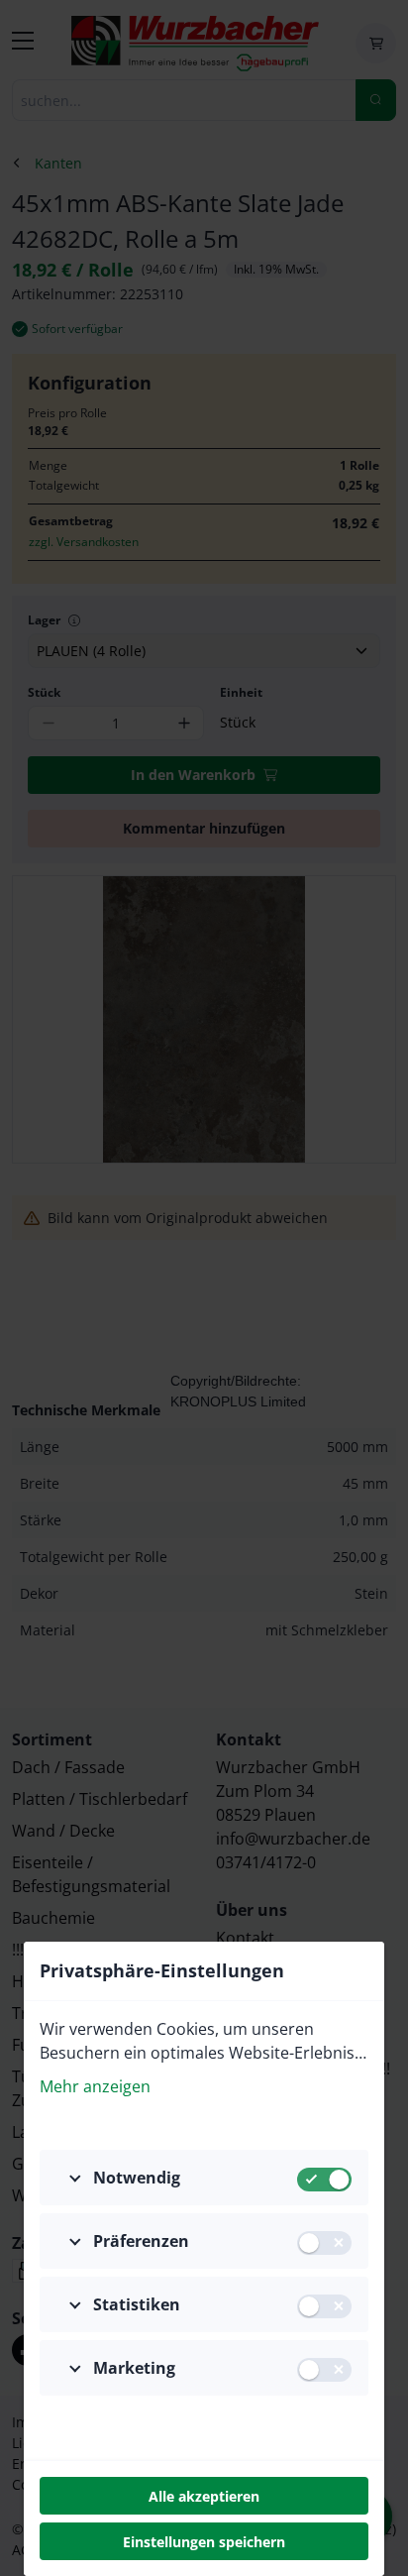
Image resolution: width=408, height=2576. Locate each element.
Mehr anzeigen (95, 2086)
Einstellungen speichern (204, 2542)
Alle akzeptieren (204, 2496)
